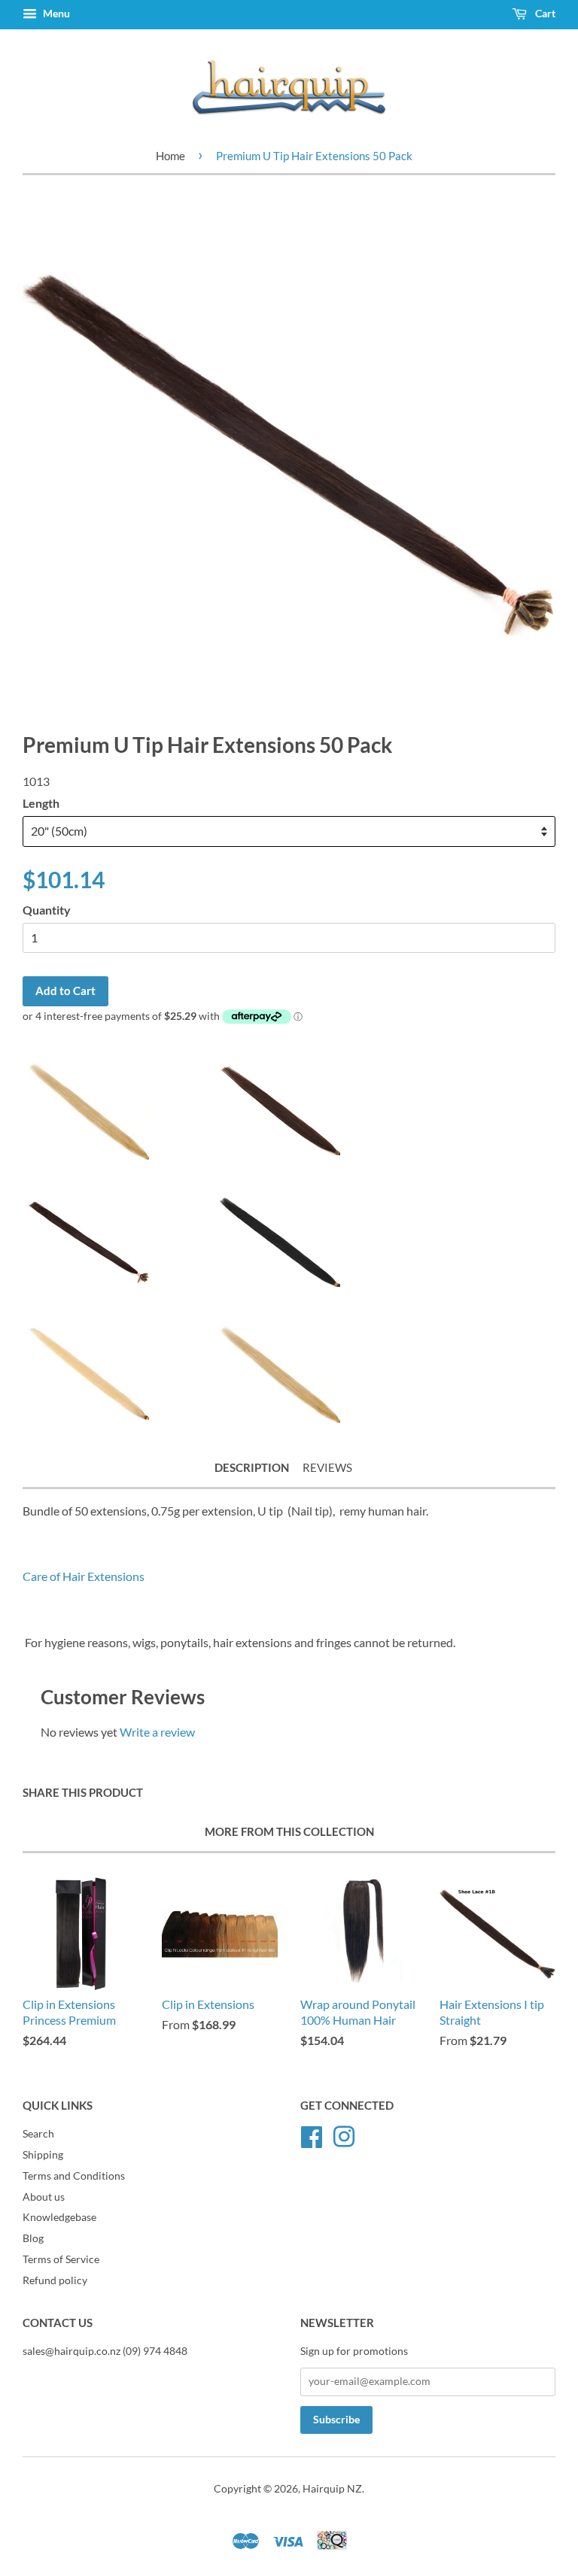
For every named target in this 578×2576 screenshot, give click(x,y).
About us (44, 2197)
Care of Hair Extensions (84, 1576)
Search (38, 2134)
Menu (55, 13)
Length (41, 803)
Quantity (47, 910)
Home (170, 156)
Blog (33, 2238)
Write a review (157, 1732)
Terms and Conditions (74, 2176)
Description (252, 1467)
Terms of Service (61, 2259)
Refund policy (55, 2280)
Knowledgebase (59, 2217)
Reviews (327, 1467)
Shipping (43, 2155)
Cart (544, 13)
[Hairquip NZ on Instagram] (344, 2135)
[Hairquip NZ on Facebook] (312, 2135)
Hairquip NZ (332, 2489)
